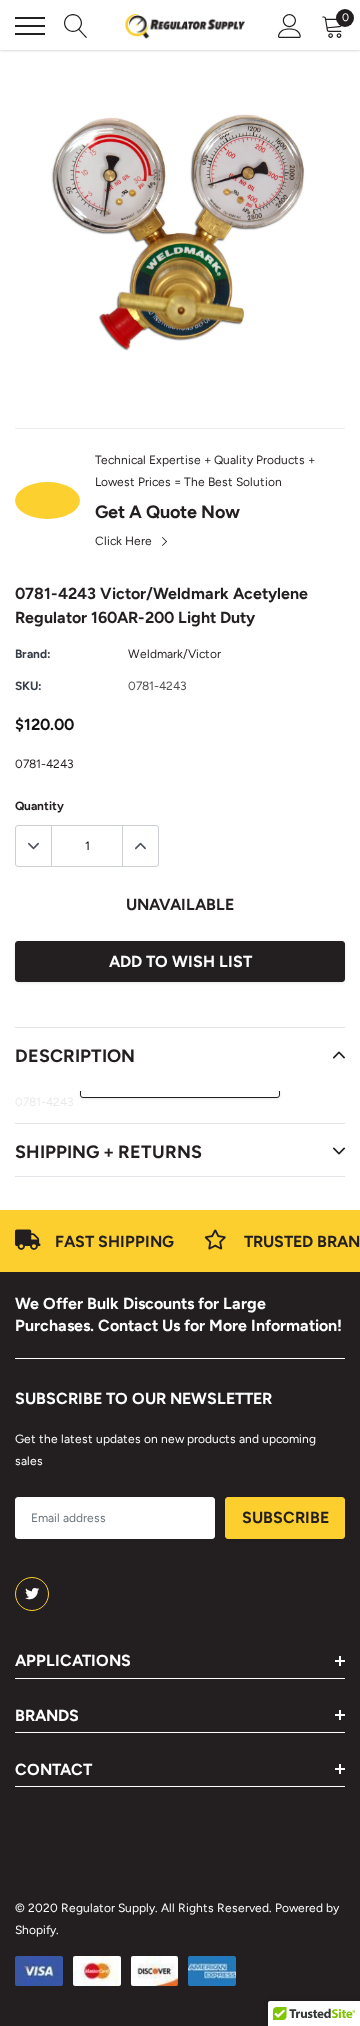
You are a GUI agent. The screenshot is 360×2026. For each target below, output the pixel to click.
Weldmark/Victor (174, 654)
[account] (290, 26)
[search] (76, 26)
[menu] (30, 26)
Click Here (125, 541)
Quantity (39, 806)
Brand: (33, 654)
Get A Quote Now (167, 512)
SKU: (28, 686)
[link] (32, 1594)
